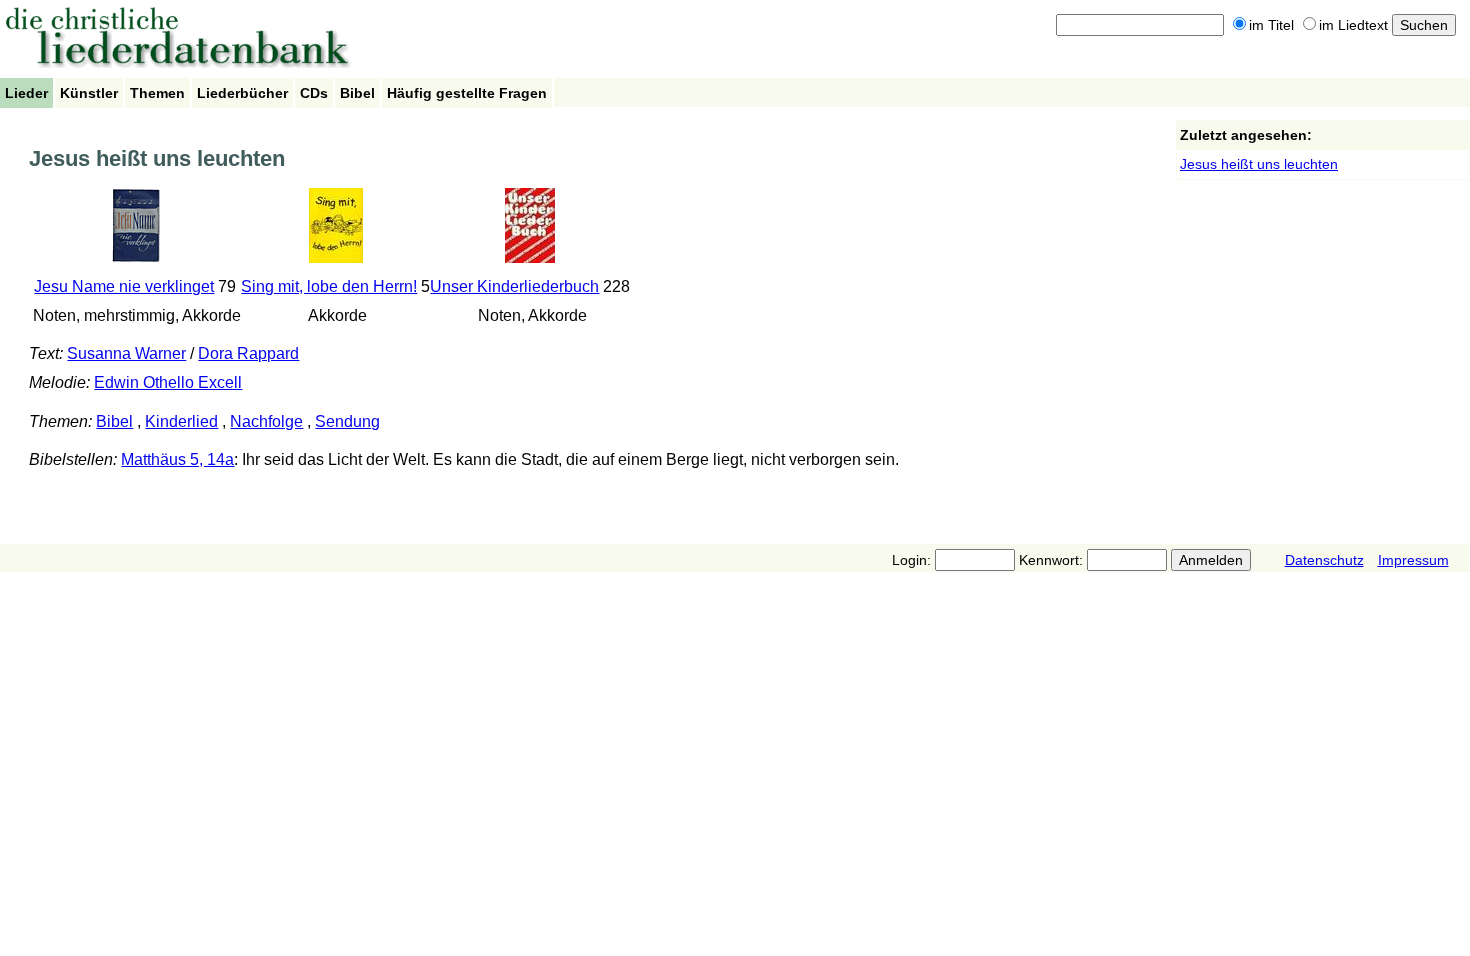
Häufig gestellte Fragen (467, 93)
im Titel (1271, 25)
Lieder (26, 93)
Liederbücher (242, 93)
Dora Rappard (248, 353)
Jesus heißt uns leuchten (1259, 164)
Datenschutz (1324, 560)
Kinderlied (181, 421)
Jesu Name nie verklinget (124, 286)
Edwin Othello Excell (168, 382)
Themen (157, 93)
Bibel (357, 93)
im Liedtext (1353, 25)
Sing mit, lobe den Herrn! (329, 286)
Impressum (1413, 560)
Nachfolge (266, 421)
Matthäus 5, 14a (177, 459)
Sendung (347, 421)
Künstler (89, 93)
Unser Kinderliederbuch (514, 286)
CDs (314, 93)
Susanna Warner (126, 353)
